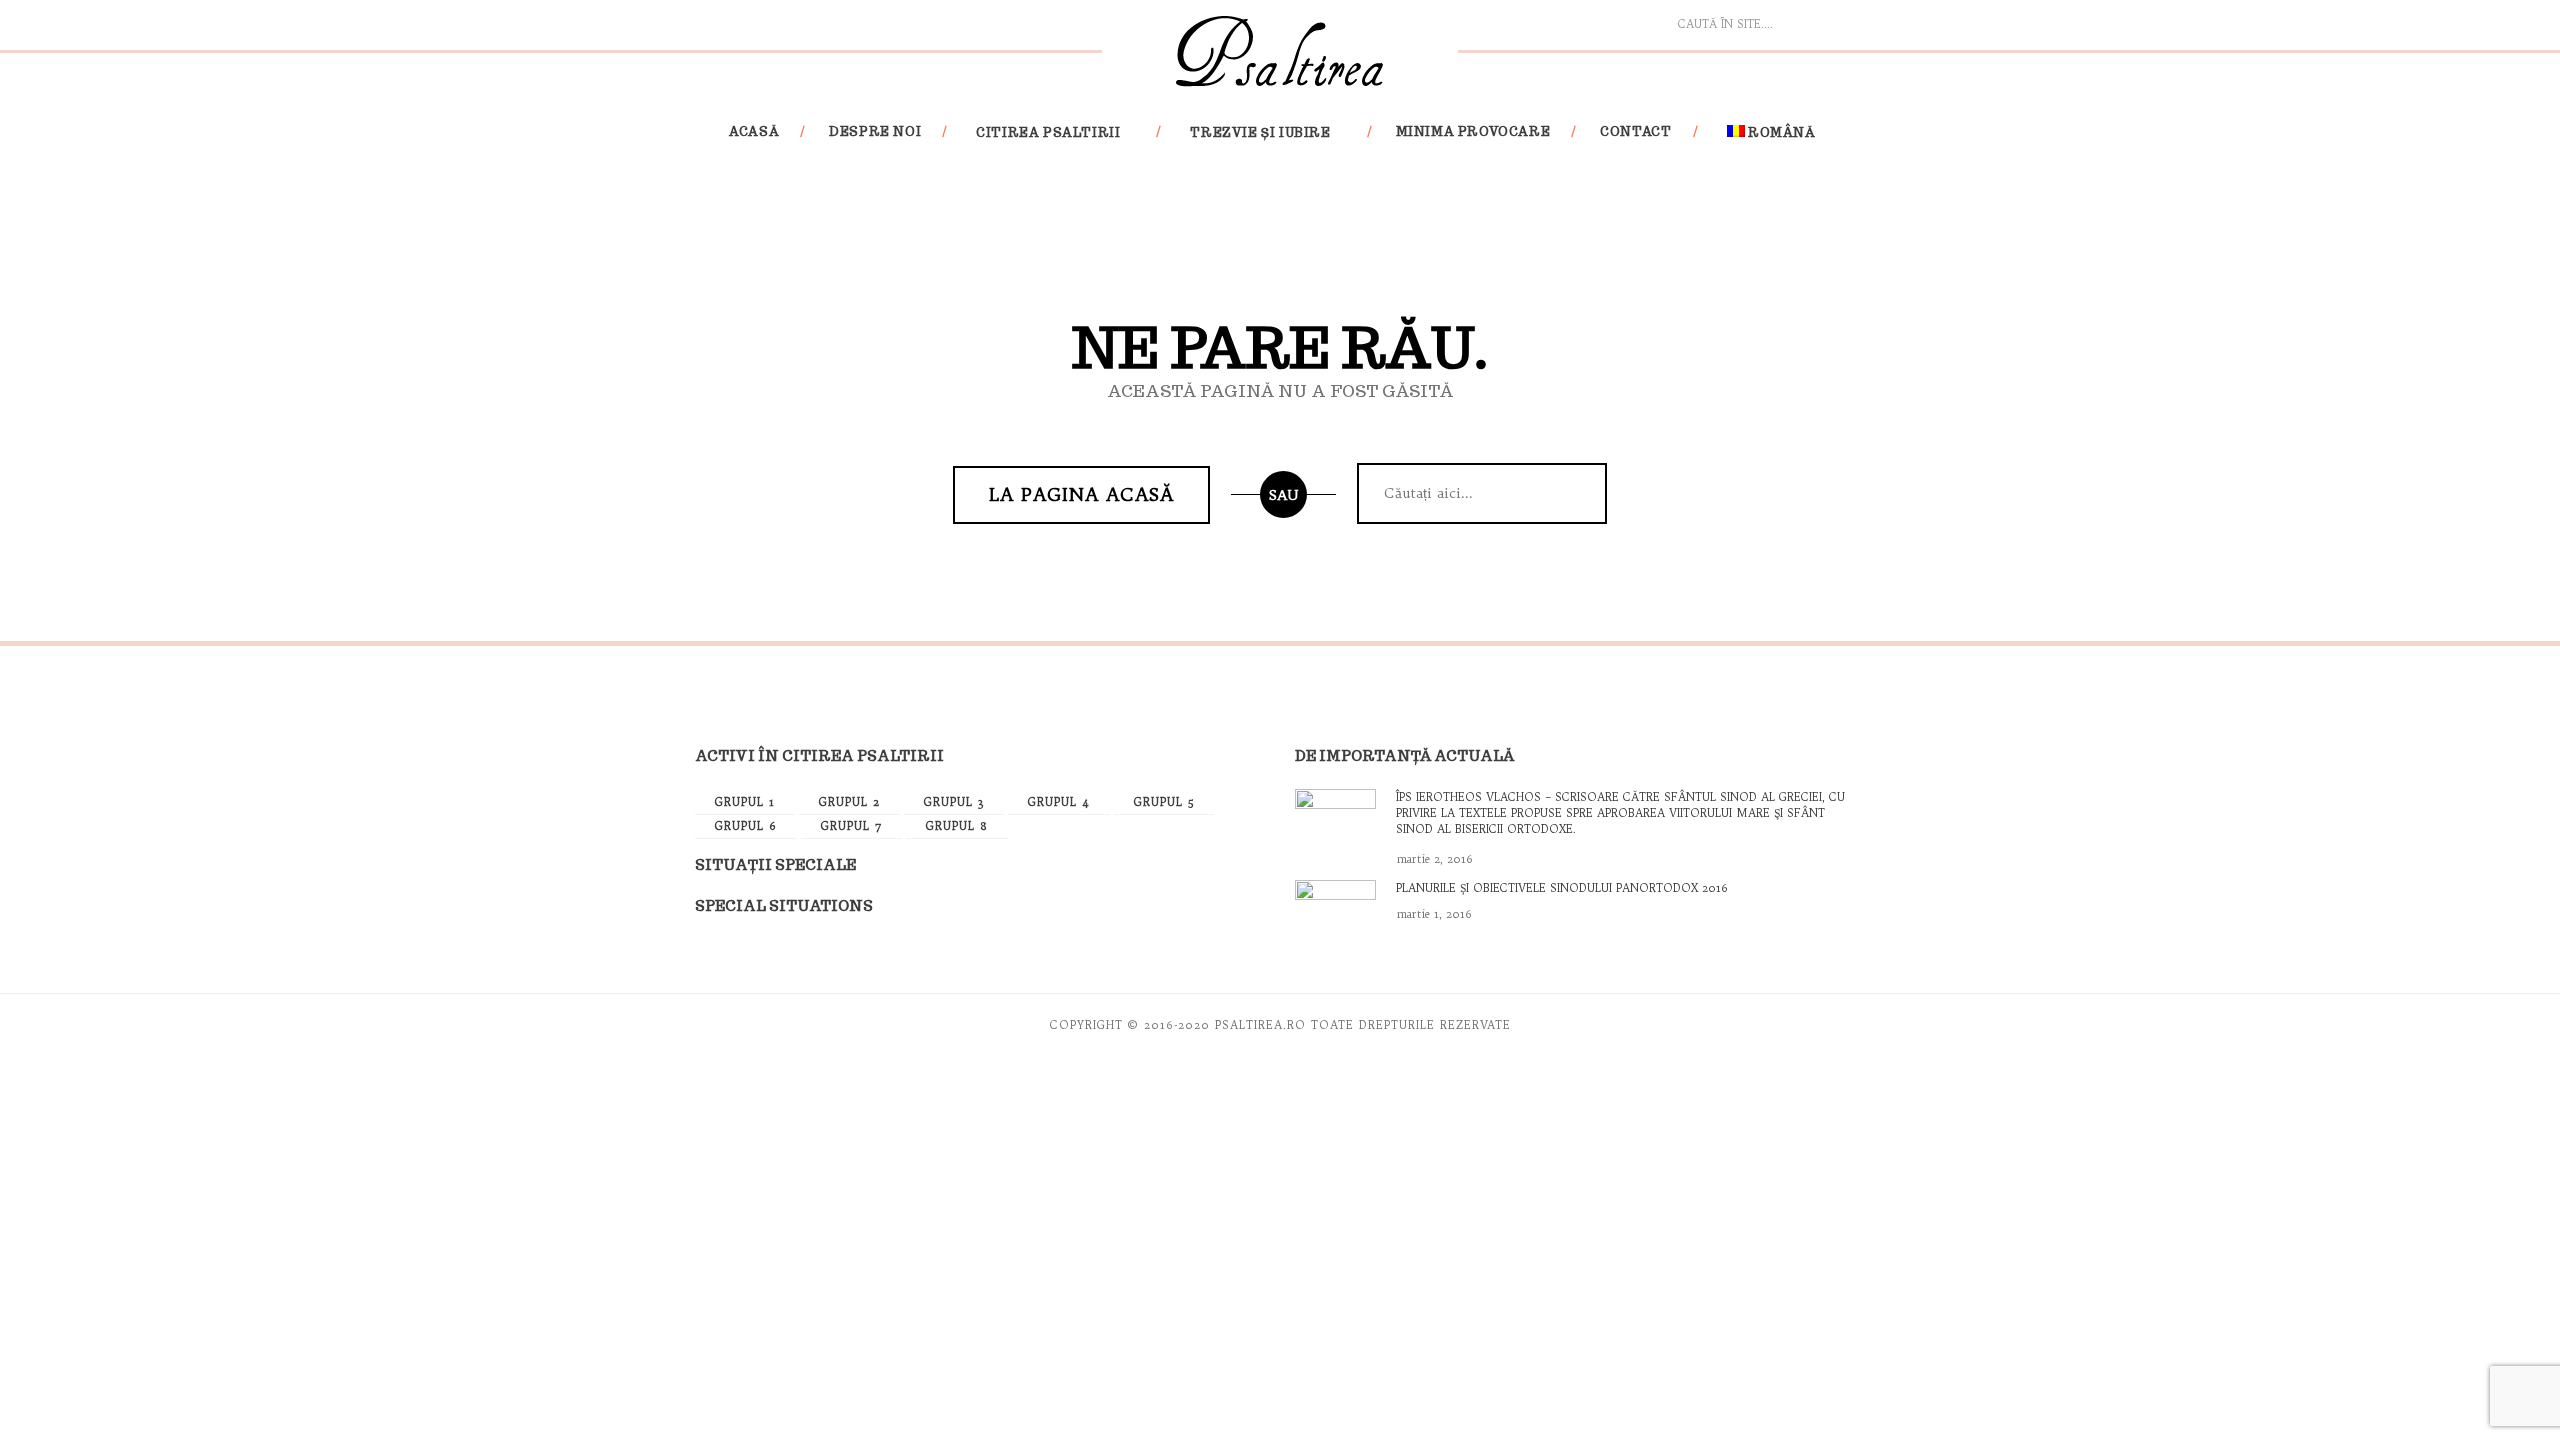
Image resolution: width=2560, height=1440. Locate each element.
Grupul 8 (957, 826)
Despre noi (875, 131)
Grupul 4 (1059, 802)
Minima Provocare (1473, 131)
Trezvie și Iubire (1260, 132)
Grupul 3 (954, 802)
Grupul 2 (849, 802)
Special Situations (784, 906)
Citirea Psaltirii (1048, 132)
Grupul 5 (1164, 802)
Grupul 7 (851, 826)
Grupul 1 (745, 802)
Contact (1635, 131)
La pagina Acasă (1081, 494)
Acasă (754, 131)
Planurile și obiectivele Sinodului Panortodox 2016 (1562, 888)
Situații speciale (775, 865)
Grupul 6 (746, 826)
